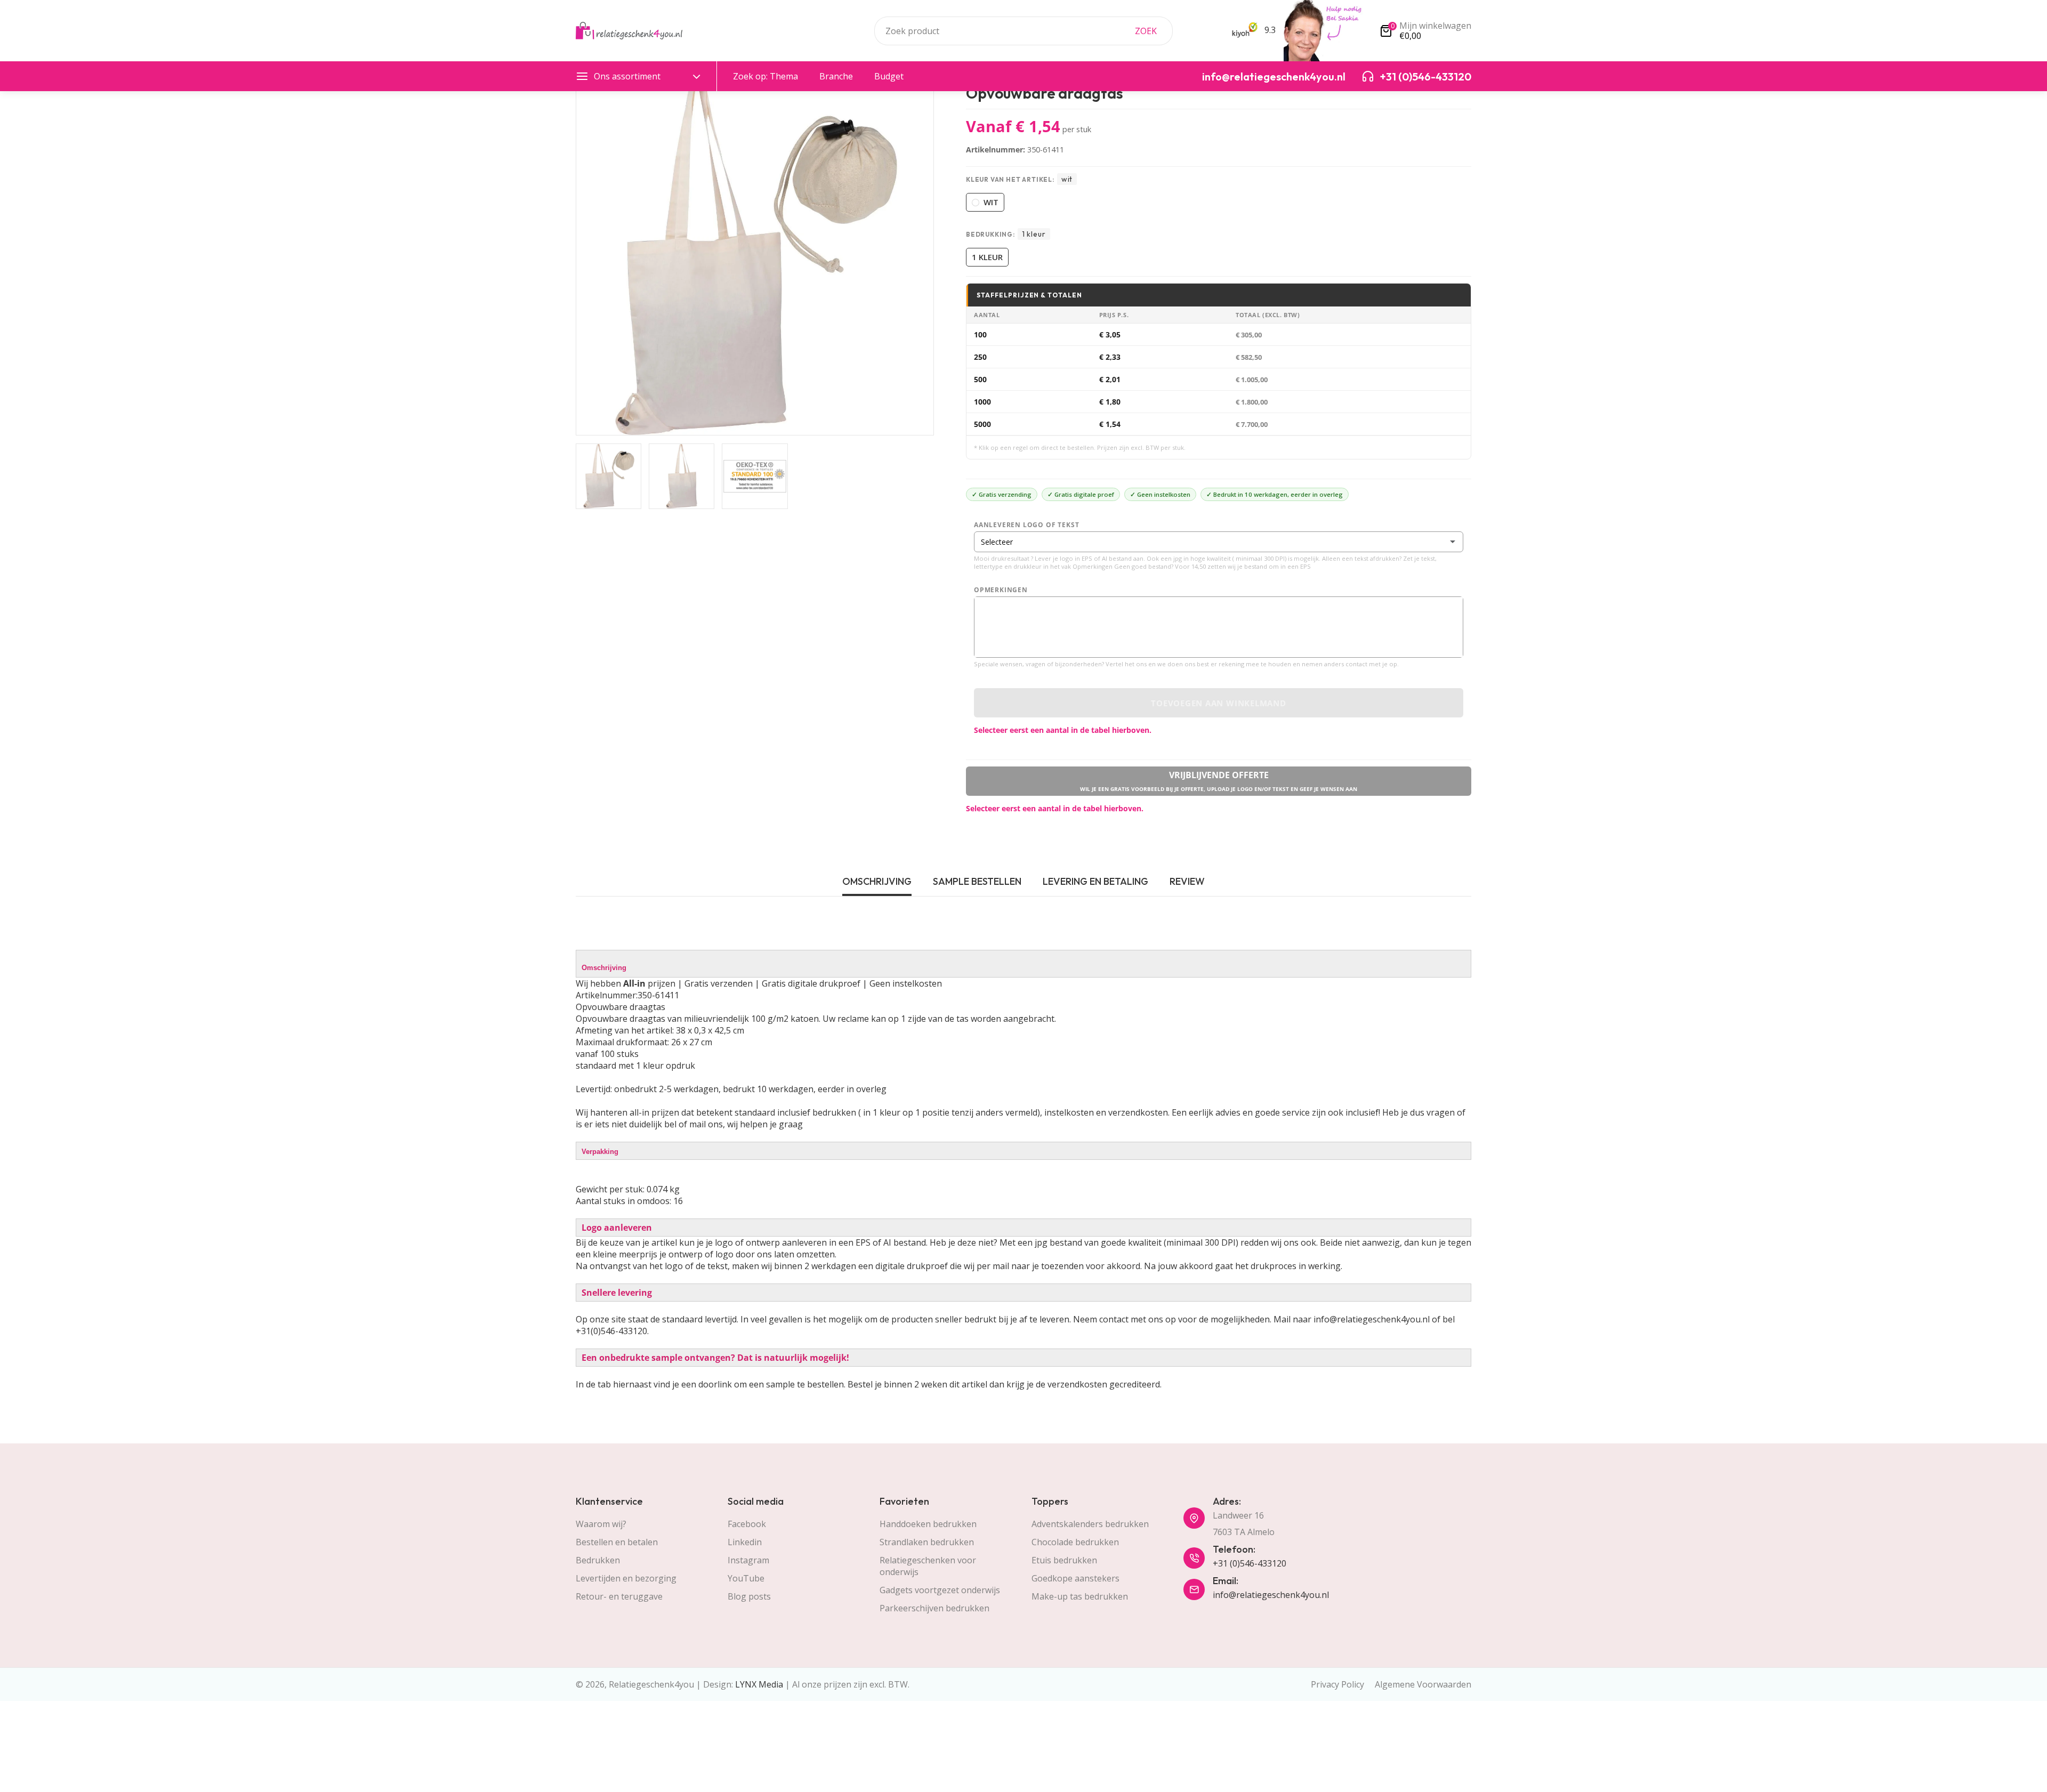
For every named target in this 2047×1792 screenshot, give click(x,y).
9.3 (1269, 30)
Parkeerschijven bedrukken (934, 1608)
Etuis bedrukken (1064, 1560)
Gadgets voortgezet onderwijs (940, 1590)
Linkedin (745, 1542)
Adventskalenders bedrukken (1090, 1524)
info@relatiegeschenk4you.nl (1271, 1595)
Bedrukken (598, 1560)
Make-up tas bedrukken (1080, 1596)
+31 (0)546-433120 (1250, 1563)
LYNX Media (759, 1684)
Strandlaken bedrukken (927, 1542)
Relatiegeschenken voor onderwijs (928, 1566)
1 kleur (987, 257)
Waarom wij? (601, 1524)
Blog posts (749, 1596)
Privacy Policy (1337, 1684)
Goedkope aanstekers (1075, 1578)
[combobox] (1023, 31)
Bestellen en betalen (617, 1542)
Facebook (747, 1524)
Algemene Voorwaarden (1423, 1684)
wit (991, 202)
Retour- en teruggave (619, 1596)
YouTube (746, 1578)
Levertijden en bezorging (626, 1578)
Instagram (748, 1560)
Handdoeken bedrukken (928, 1524)
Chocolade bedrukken (1075, 1542)
